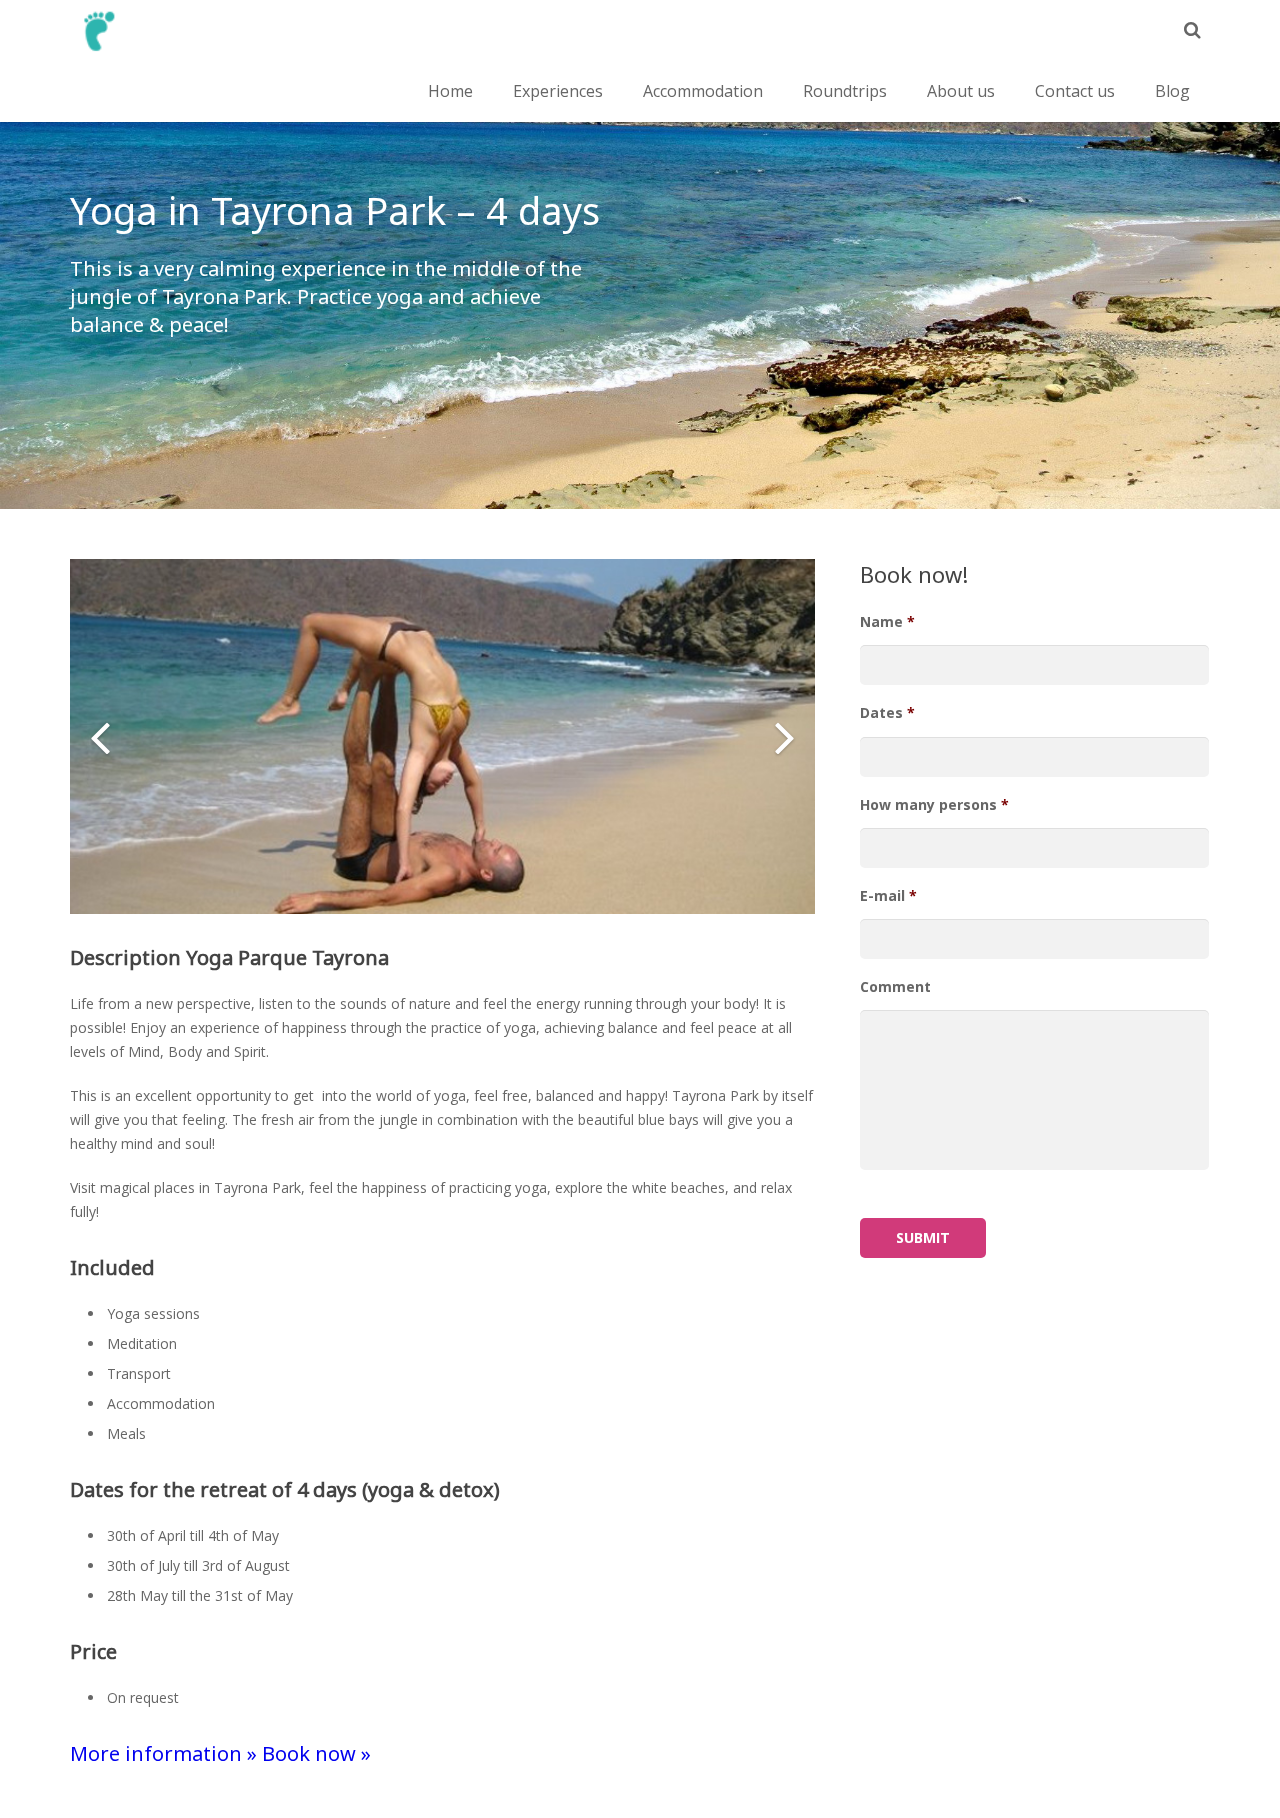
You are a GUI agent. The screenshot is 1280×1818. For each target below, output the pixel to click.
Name (887, 622)
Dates (887, 713)
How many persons (934, 805)
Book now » (316, 1753)
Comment (895, 987)
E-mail (888, 896)
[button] (100, 737)
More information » (163, 1753)
